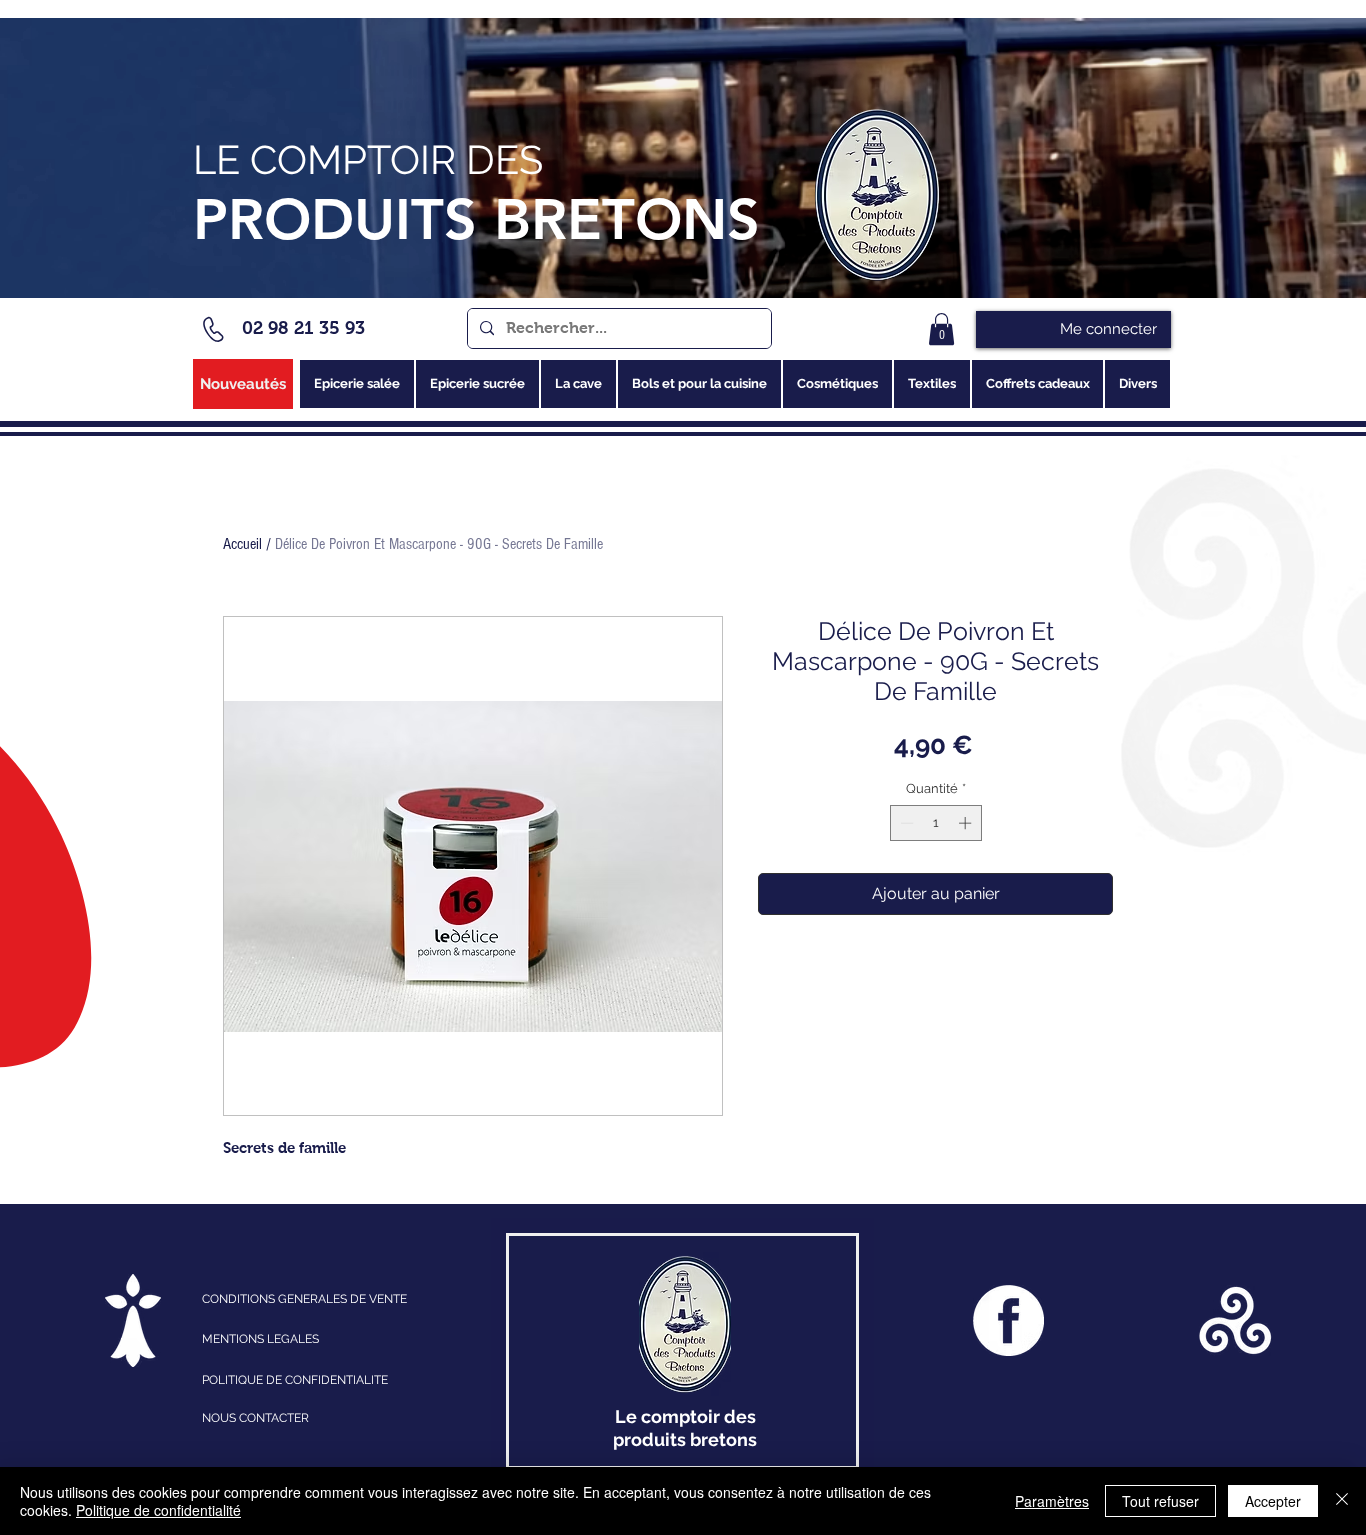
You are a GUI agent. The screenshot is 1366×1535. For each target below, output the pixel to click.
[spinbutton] (935, 823)
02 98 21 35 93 (303, 328)
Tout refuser (1160, 1501)
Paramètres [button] (1052, 1501)
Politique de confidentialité (158, 1510)
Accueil (242, 544)
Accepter (1273, 1501)
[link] (941, 329)
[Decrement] (905, 823)
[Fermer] (1342, 1501)
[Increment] (967, 823)
